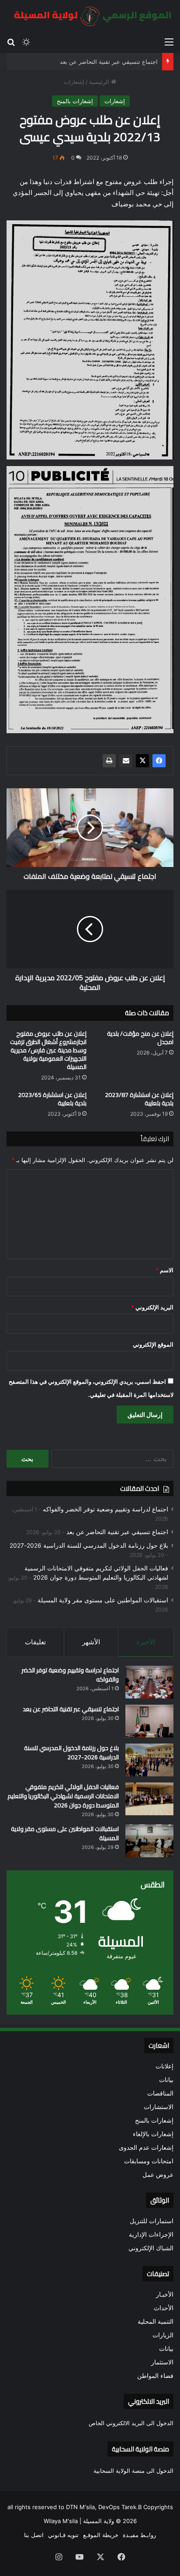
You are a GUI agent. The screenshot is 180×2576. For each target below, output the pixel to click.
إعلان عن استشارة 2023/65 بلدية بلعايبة (52, 1099)
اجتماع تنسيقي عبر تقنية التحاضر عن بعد (109, 62)
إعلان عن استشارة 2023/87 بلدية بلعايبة (139, 1099)
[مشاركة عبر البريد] (126, 761)
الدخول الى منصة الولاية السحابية (133, 2471)
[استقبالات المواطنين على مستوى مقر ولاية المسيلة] (149, 1841)
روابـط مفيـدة (139, 2535)
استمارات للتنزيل (152, 2221)
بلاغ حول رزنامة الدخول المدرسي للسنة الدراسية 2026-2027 (89, 1546)
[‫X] (142, 761)
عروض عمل (158, 2175)
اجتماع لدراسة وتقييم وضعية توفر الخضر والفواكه (106, 1509)
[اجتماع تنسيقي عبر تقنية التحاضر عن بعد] (149, 1721)
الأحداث (164, 2308)
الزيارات (163, 2335)
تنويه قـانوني (63, 2535)
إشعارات (74, 82)
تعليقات (35, 1642)
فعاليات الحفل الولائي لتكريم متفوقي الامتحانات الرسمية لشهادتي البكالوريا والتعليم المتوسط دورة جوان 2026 (63, 1796)
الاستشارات (159, 2107)
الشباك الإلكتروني (151, 2248)
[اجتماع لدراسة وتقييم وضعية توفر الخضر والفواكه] (149, 1682)
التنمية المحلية (156, 2322)
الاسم (164, 1270)
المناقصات (160, 2093)
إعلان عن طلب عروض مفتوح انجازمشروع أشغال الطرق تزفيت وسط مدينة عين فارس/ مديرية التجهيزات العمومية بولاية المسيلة (48, 1050)
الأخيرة (146, 1642)
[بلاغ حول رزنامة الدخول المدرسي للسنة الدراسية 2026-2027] (149, 1760)
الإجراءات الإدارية (151, 2235)
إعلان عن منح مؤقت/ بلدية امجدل (140, 1038)
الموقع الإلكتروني (153, 1344)
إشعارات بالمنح (75, 101)
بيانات (166, 2080)
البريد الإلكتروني (152, 1307)
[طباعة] (109, 761)
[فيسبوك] (159, 761)
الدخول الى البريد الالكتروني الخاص (131, 2423)
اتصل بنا (34, 2535)
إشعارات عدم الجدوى (146, 2148)
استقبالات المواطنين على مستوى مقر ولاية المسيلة (103, 1600)
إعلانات (164, 2066)
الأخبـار (165, 2294)
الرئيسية (100, 82)
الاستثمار (162, 2362)
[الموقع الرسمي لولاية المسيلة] (90, 16)
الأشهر (91, 1642)
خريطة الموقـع (101, 2535)
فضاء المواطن (155, 2376)
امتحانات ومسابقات (149, 2161)
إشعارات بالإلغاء (153, 2134)
